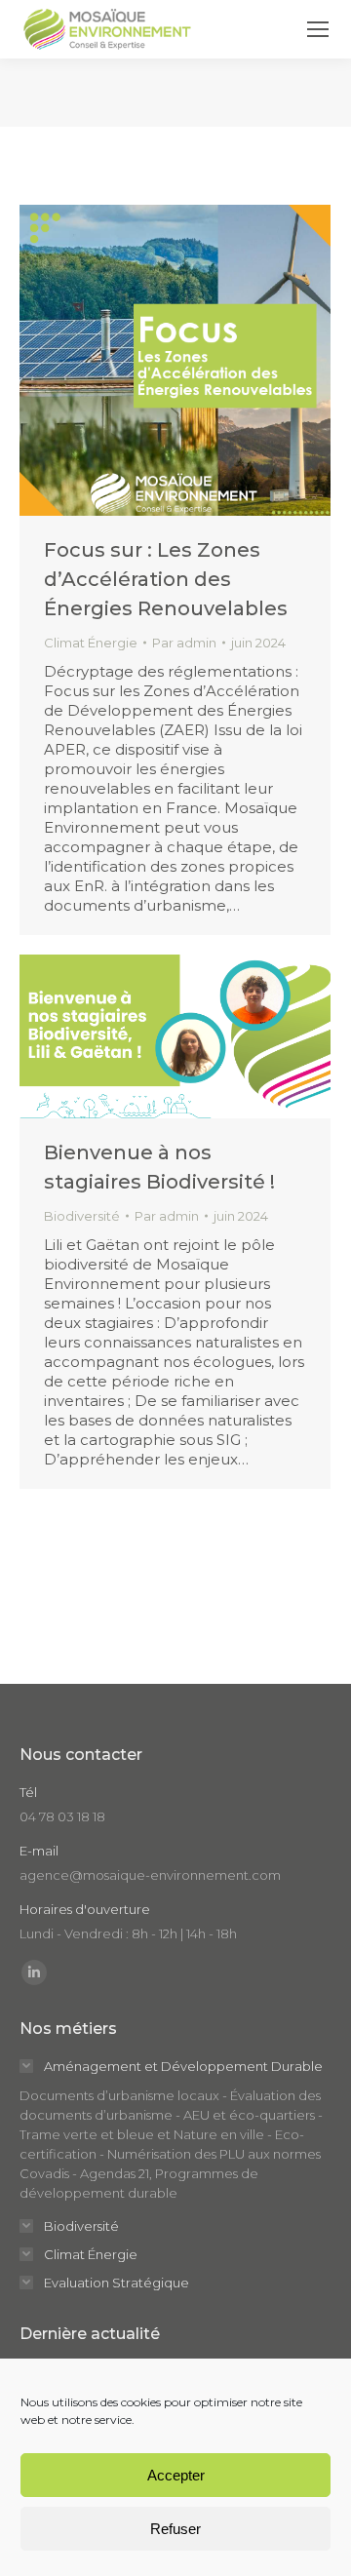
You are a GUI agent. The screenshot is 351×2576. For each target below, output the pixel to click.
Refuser (175, 2529)
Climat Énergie (91, 643)
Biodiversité (82, 1216)
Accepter (176, 2475)
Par (184, 643)
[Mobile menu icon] (318, 29)
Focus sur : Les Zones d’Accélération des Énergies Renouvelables (166, 579)
